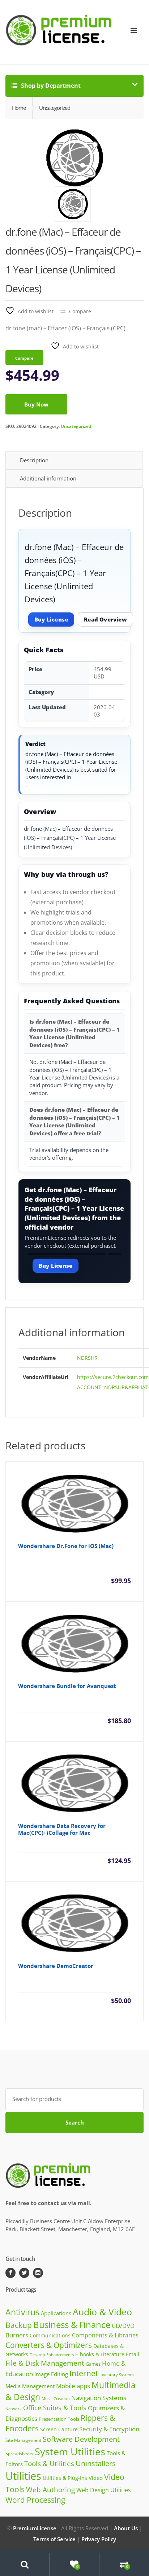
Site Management (23, 2440)
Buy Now (36, 404)
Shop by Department (50, 86)
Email (133, 2354)
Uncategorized (76, 426)
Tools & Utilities (49, 2463)
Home (19, 108)
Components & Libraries (105, 2335)
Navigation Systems (99, 2398)
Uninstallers (96, 2463)
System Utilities (70, 2451)
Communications (50, 2335)
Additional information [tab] (48, 478)
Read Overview (105, 619)
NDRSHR (87, 1358)
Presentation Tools (59, 2419)
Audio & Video (102, 2312)
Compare (80, 311)
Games (93, 2364)
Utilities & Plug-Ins (65, 2478)
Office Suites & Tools (55, 2408)
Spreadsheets (19, 2454)
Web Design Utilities (104, 2490)
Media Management (30, 2386)
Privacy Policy (99, 2539)
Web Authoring (50, 2490)
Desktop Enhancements (52, 2355)
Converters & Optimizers (49, 2345)
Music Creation (56, 2399)
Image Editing (51, 2374)
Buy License (51, 619)
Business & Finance (72, 2325)
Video (96, 2478)
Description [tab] (34, 460)
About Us (126, 2528)
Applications (56, 2313)
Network (14, 2409)
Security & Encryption (109, 2429)
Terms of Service (54, 2539)
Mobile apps (73, 2386)
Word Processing (35, 2500)
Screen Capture (59, 2429)
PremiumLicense (35, 2528)
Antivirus (22, 2312)
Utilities (23, 2476)
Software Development (81, 2439)
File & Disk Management (45, 2363)
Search (75, 2122)
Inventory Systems (117, 2375)
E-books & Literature (100, 2354)
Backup (19, 2325)
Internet (84, 2373)
